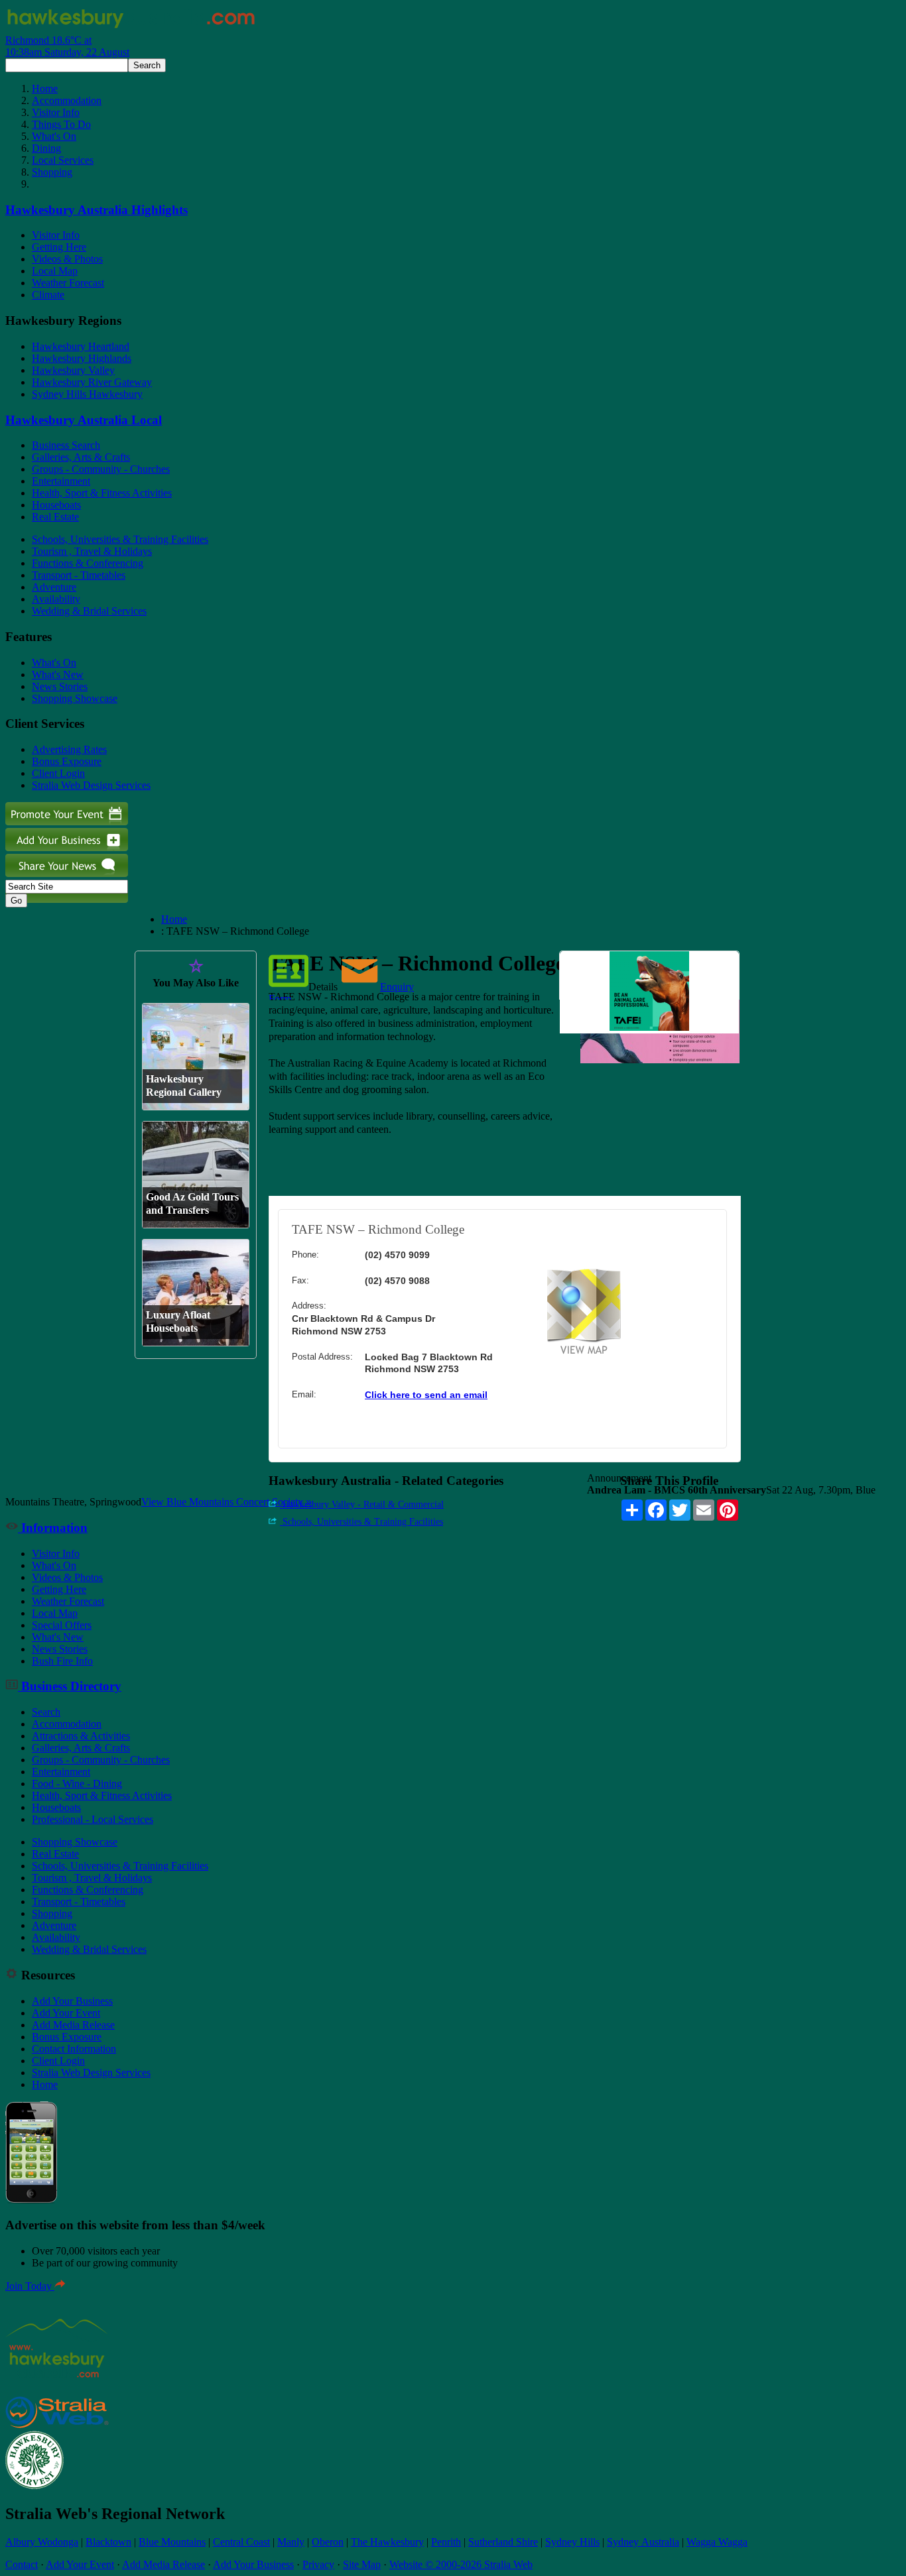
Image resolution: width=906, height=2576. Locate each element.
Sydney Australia (643, 2542)
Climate (48, 295)
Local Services (63, 160)
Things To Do (61, 124)
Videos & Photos (67, 259)
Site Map (362, 2564)
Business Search (66, 445)
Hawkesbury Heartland (81, 346)
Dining (46, 148)
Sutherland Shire (503, 2542)
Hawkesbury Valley (73, 370)
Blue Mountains (172, 2542)
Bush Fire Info (62, 1661)
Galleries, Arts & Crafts (81, 457)
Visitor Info (56, 112)
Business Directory (70, 1686)
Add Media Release (73, 2025)
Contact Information (74, 2049)
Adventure (54, 587)
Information (53, 1528)
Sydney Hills (572, 2542)
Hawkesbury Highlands (82, 358)
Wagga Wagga (717, 2542)
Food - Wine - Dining (77, 1784)
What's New (58, 674)
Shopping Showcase (75, 698)
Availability (56, 599)
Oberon (328, 2542)
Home (45, 88)
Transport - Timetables (79, 575)
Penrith (446, 2542)
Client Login (58, 773)
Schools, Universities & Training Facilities (120, 539)
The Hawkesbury (387, 2542)
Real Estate (55, 517)
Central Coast (241, 2542)
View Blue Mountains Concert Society (227, 1502)
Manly (291, 2542)
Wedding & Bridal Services (89, 611)
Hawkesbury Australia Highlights (97, 210)
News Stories (60, 686)
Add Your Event (66, 2013)
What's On (54, 136)
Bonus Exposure (67, 761)
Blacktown (108, 2542)
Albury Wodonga (42, 2542)
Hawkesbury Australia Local (84, 420)
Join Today (30, 2286)
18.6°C (67, 46)
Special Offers (62, 1625)
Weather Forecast (68, 283)
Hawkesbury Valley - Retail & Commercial (362, 1504)
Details (323, 987)
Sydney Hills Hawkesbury (87, 394)
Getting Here (59, 247)
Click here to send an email (426, 1395)
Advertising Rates (69, 749)
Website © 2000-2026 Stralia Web (461, 2564)
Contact (22, 2564)
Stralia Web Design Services (91, 785)
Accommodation (67, 100)
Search (46, 1712)
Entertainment (61, 481)
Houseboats (56, 505)
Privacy (318, 2564)
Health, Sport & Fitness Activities (102, 493)
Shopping (52, 172)
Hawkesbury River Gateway (92, 382)
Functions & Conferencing (88, 563)
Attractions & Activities (81, 1736)
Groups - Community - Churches (101, 469)
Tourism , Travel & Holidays (92, 551)
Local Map (55, 271)
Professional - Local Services (93, 1819)
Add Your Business (72, 2001)
